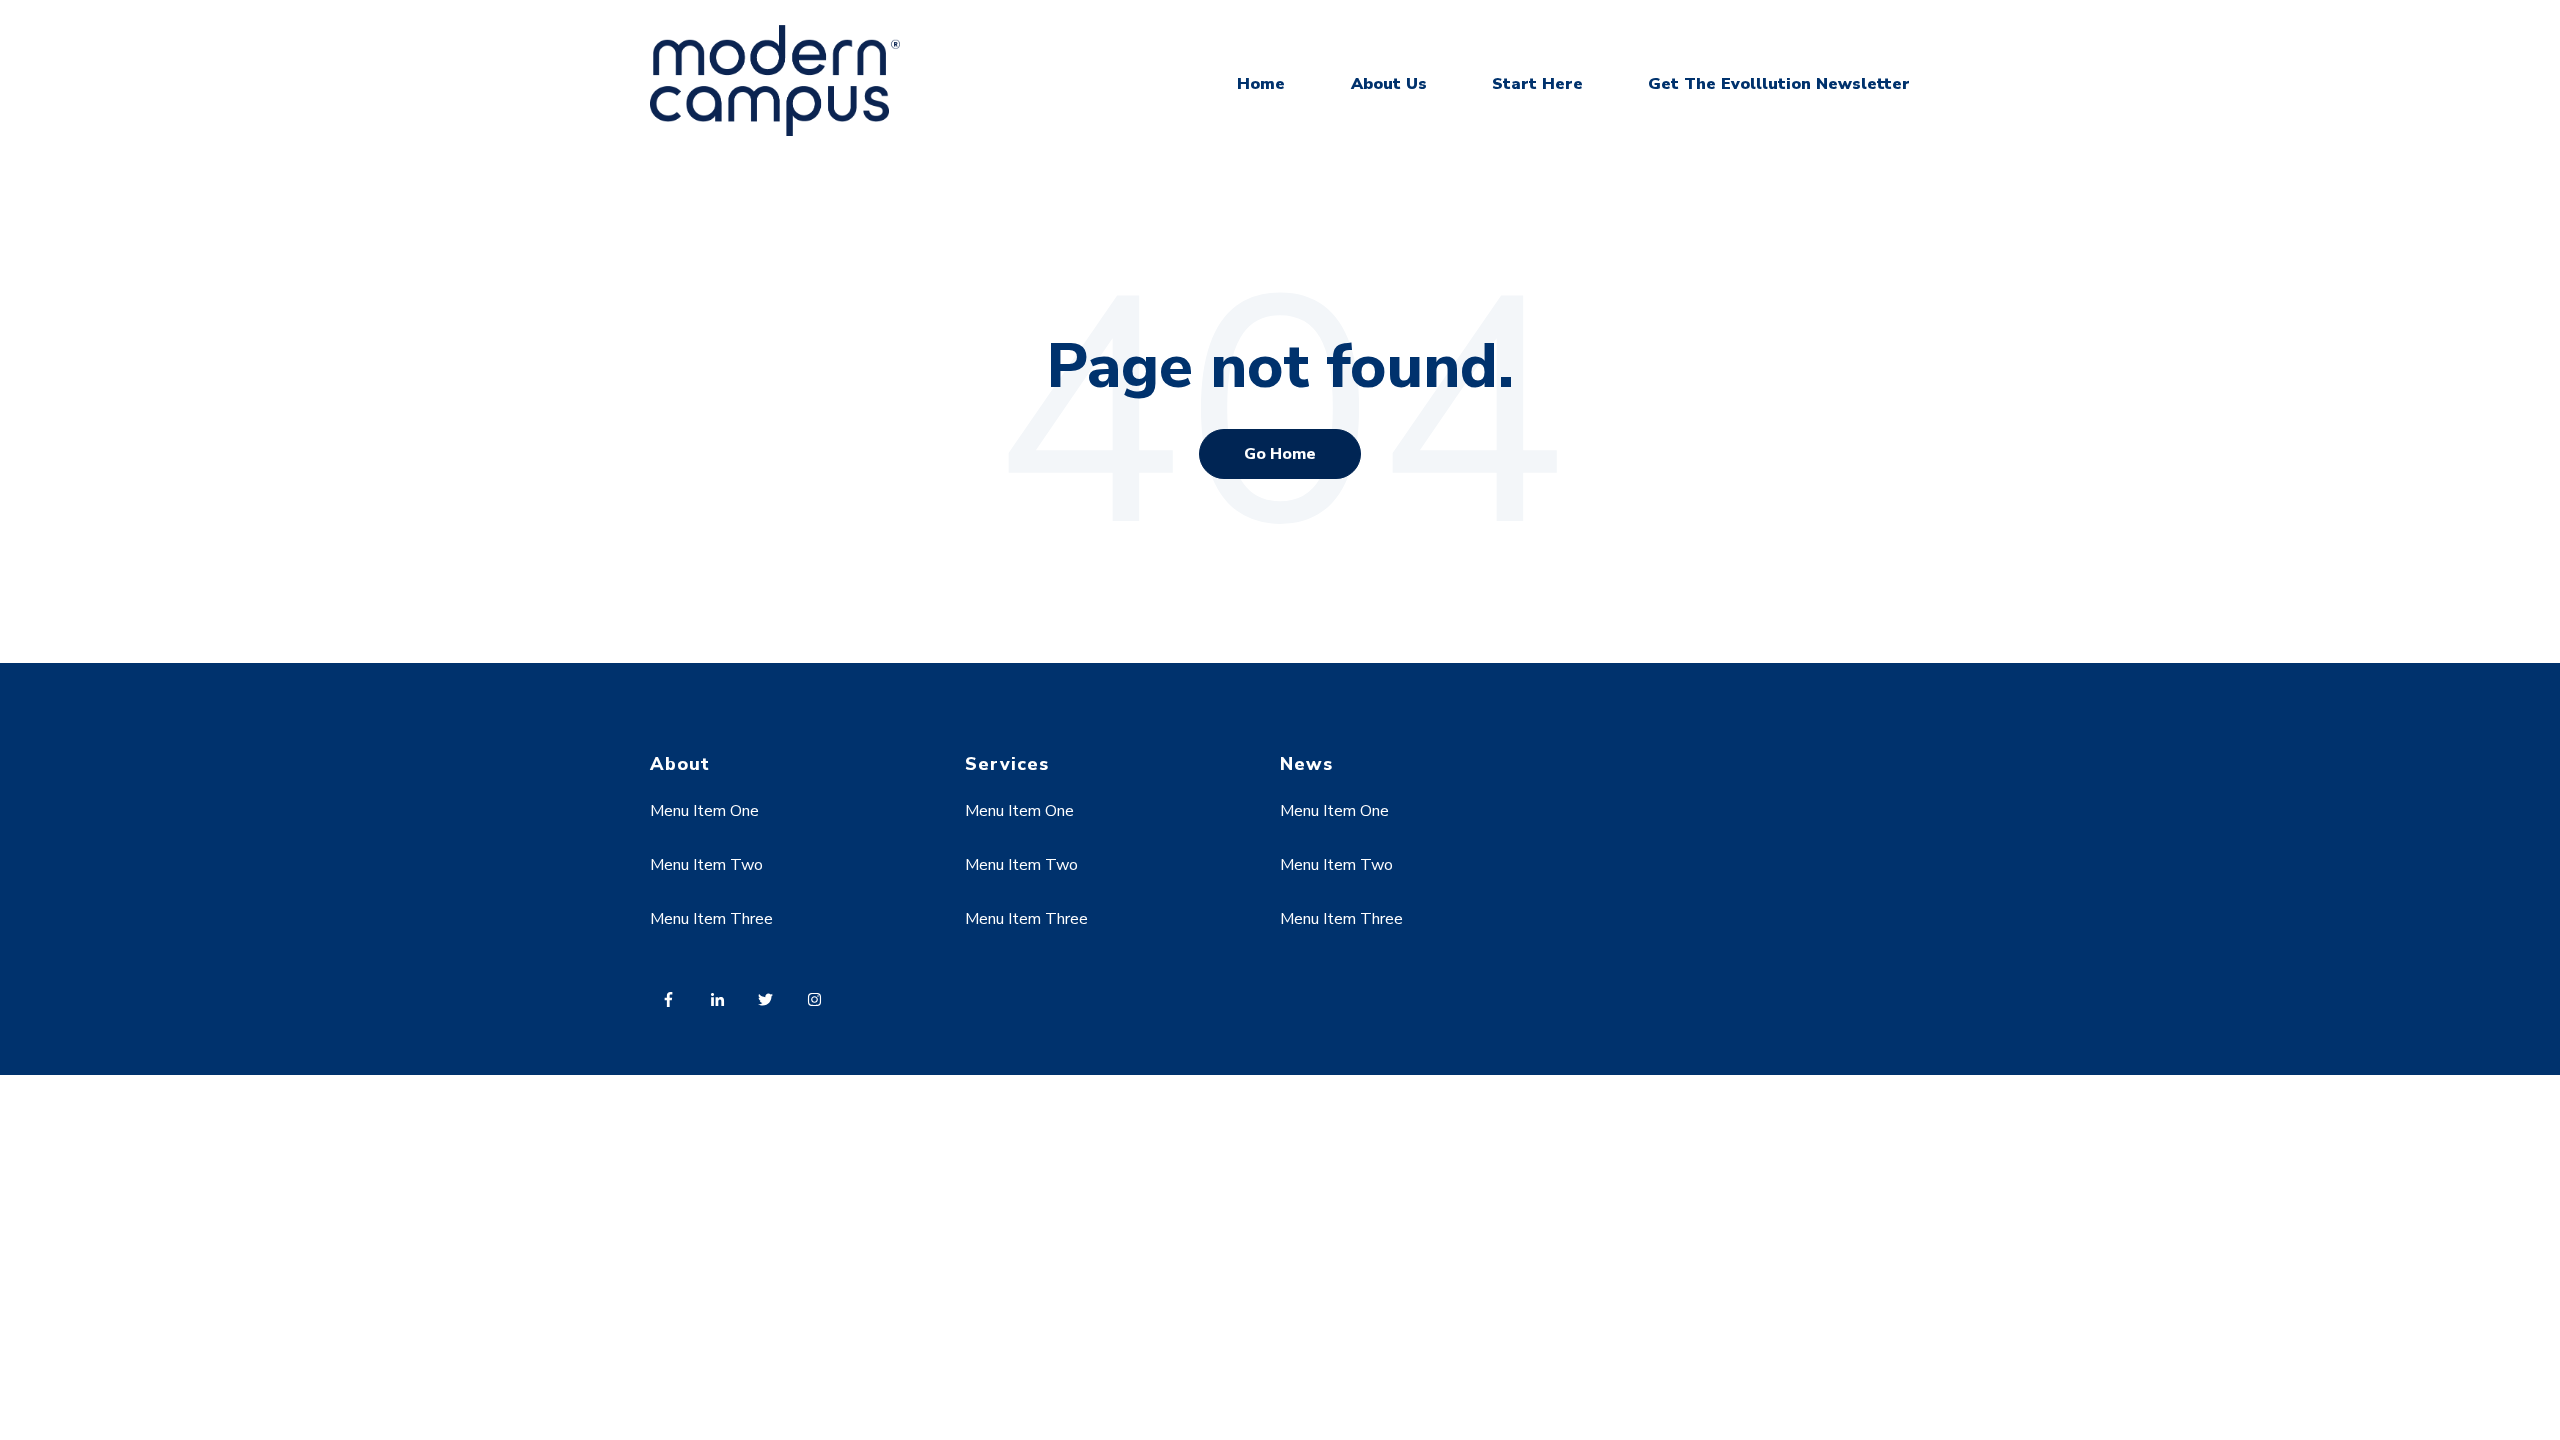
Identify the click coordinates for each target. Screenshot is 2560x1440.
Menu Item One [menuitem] (704, 811)
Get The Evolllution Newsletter (1779, 84)
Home (1261, 84)
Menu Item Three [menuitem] (711, 919)
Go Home (1280, 454)
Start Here (1537, 84)
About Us (1389, 84)
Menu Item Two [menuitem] (706, 865)
